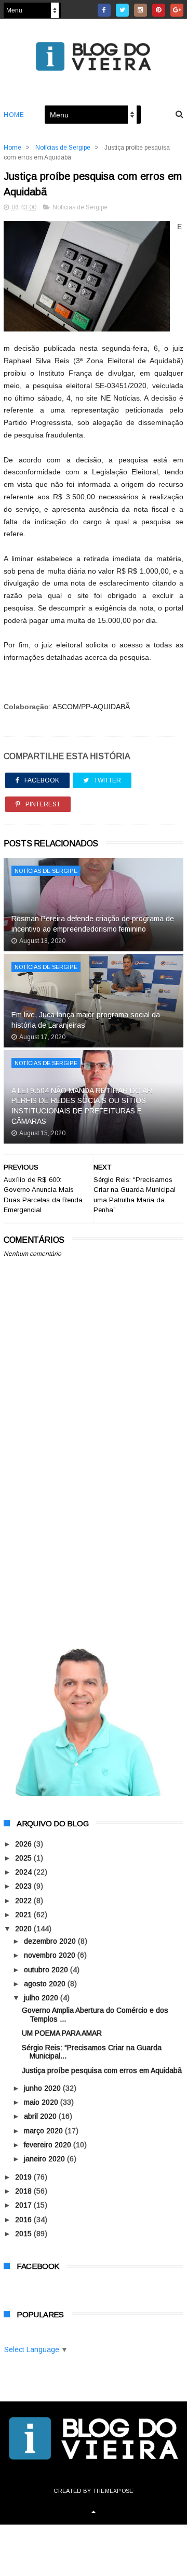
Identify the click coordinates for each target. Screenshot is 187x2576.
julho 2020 (42, 1998)
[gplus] (177, 10)
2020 (24, 1929)
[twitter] (122, 10)
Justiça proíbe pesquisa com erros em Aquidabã (102, 2070)
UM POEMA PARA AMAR (62, 2033)
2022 (24, 1901)
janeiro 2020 (45, 2159)
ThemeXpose (113, 2491)
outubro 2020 (47, 1970)
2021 (24, 1915)
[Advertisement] (94, 1527)
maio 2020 (42, 2102)
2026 (24, 1844)
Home (14, 115)
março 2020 (44, 2131)
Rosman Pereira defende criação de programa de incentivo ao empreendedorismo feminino (93, 924)
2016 (24, 2220)
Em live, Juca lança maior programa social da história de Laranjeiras (86, 1020)
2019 (24, 2177)
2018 (24, 2191)
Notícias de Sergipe (63, 148)
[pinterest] (159, 10)
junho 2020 (43, 2088)
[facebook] (104, 10)
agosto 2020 (46, 1984)
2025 (24, 1858)
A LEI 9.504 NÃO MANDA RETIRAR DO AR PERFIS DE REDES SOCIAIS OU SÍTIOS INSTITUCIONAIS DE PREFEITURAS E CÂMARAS (82, 1106)
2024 (24, 1872)
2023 (24, 1886)
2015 (24, 2234)
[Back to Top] (94, 2512)
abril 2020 (41, 2116)
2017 (24, 2205)
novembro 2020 (51, 1955)
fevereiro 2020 (49, 2145)
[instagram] (141, 10)
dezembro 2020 (51, 1941)
